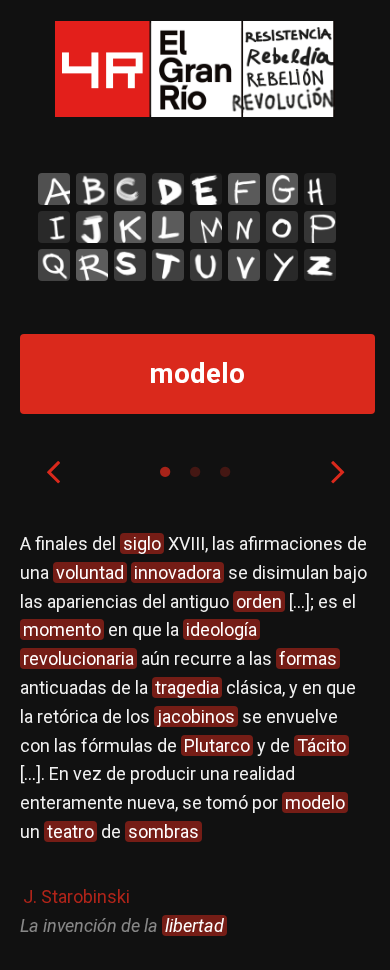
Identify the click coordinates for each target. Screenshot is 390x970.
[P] (320, 227)
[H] (320, 189)
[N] (244, 227)
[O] (282, 227)
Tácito (321, 745)
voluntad (90, 572)
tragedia (187, 687)
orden (259, 601)
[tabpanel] (195, 735)
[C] (130, 189)
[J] (92, 227)
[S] (130, 265)
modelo (315, 802)
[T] (168, 265)
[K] (130, 227)
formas (308, 658)
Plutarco (217, 745)
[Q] (54, 265)
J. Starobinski (76, 896)
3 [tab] (225, 472)
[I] (54, 227)
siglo (142, 543)
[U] (206, 265)
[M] (206, 227)
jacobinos (196, 716)
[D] (168, 189)
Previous (53, 471)
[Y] (282, 265)
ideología (221, 629)
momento (62, 629)
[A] (54, 189)
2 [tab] (195, 472)
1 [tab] (165, 472)
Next (338, 471)
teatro (70, 831)
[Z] (320, 265)
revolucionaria (78, 658)
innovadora (177, 572)
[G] (282, 189)
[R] (92, 265)
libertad (194, 925)
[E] (206, 189)
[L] (168, 227)
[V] (244, 265)
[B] (92, 189)
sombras (163, 831)
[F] (244, 189)
